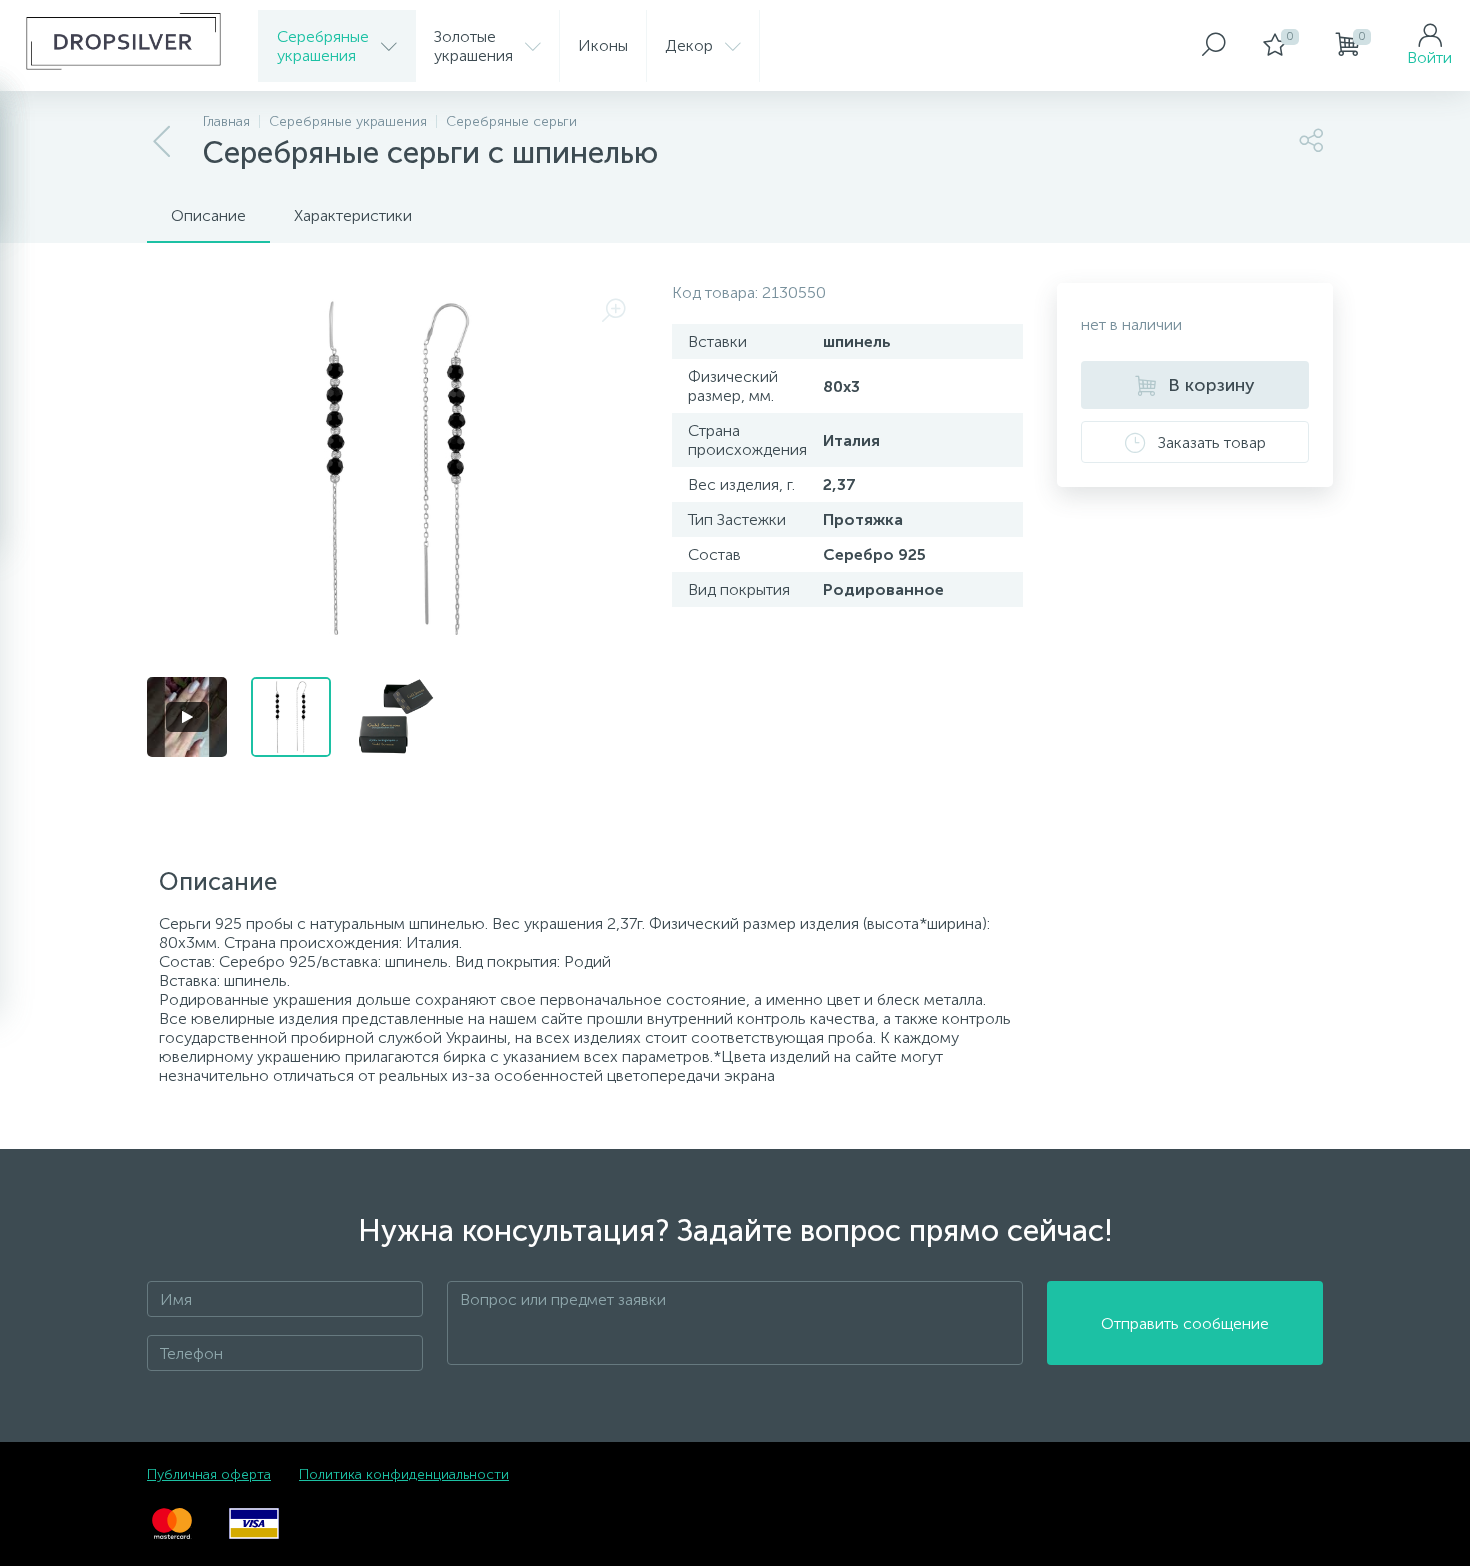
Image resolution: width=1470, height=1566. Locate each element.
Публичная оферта (209, 1474)
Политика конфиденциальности (404, 1474)
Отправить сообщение (1185, 1323)
